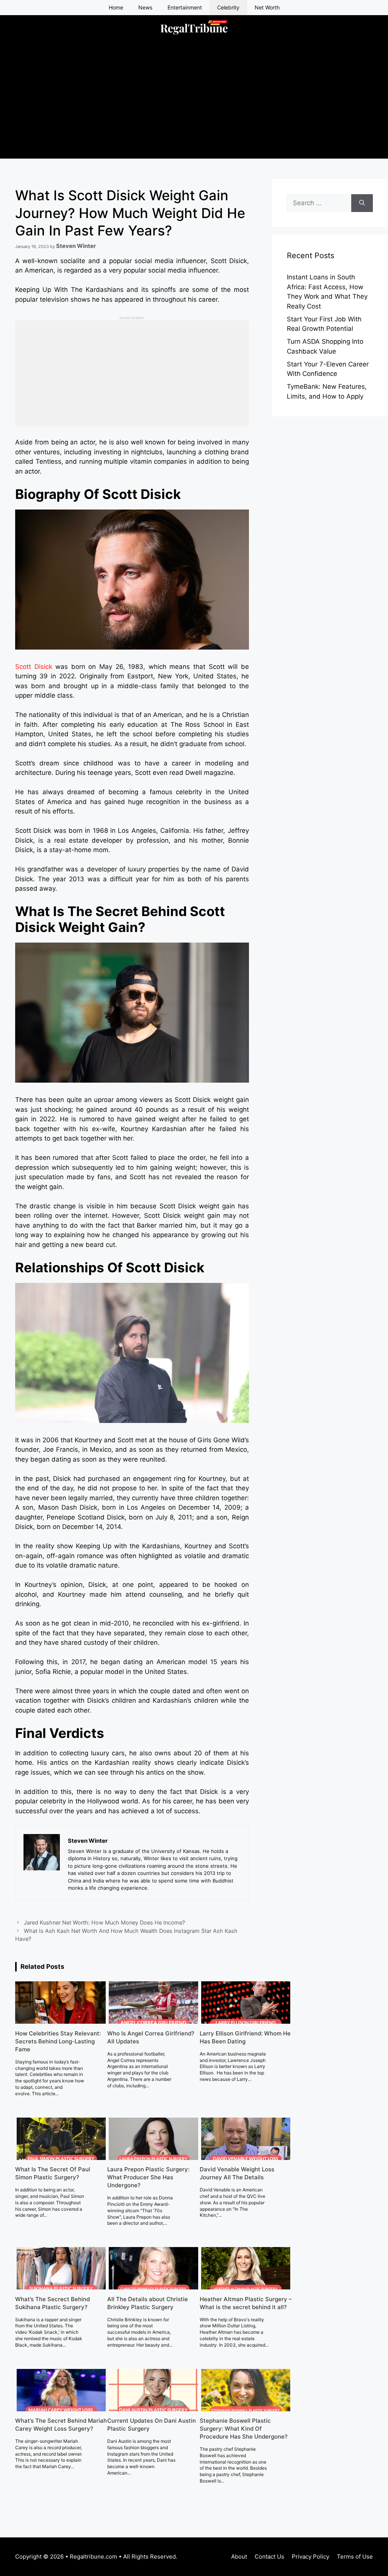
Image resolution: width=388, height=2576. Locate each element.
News (145, 7)
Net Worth (267, 7)
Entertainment (185, 7)
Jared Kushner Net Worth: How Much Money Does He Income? (104, 1922)
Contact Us (269, 2557)
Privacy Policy (311, 2557)
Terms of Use (355, 2557)
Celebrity (228, 7)
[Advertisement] (194, 106)
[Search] (362, 203)
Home (116, 7)
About (239, 2557)
